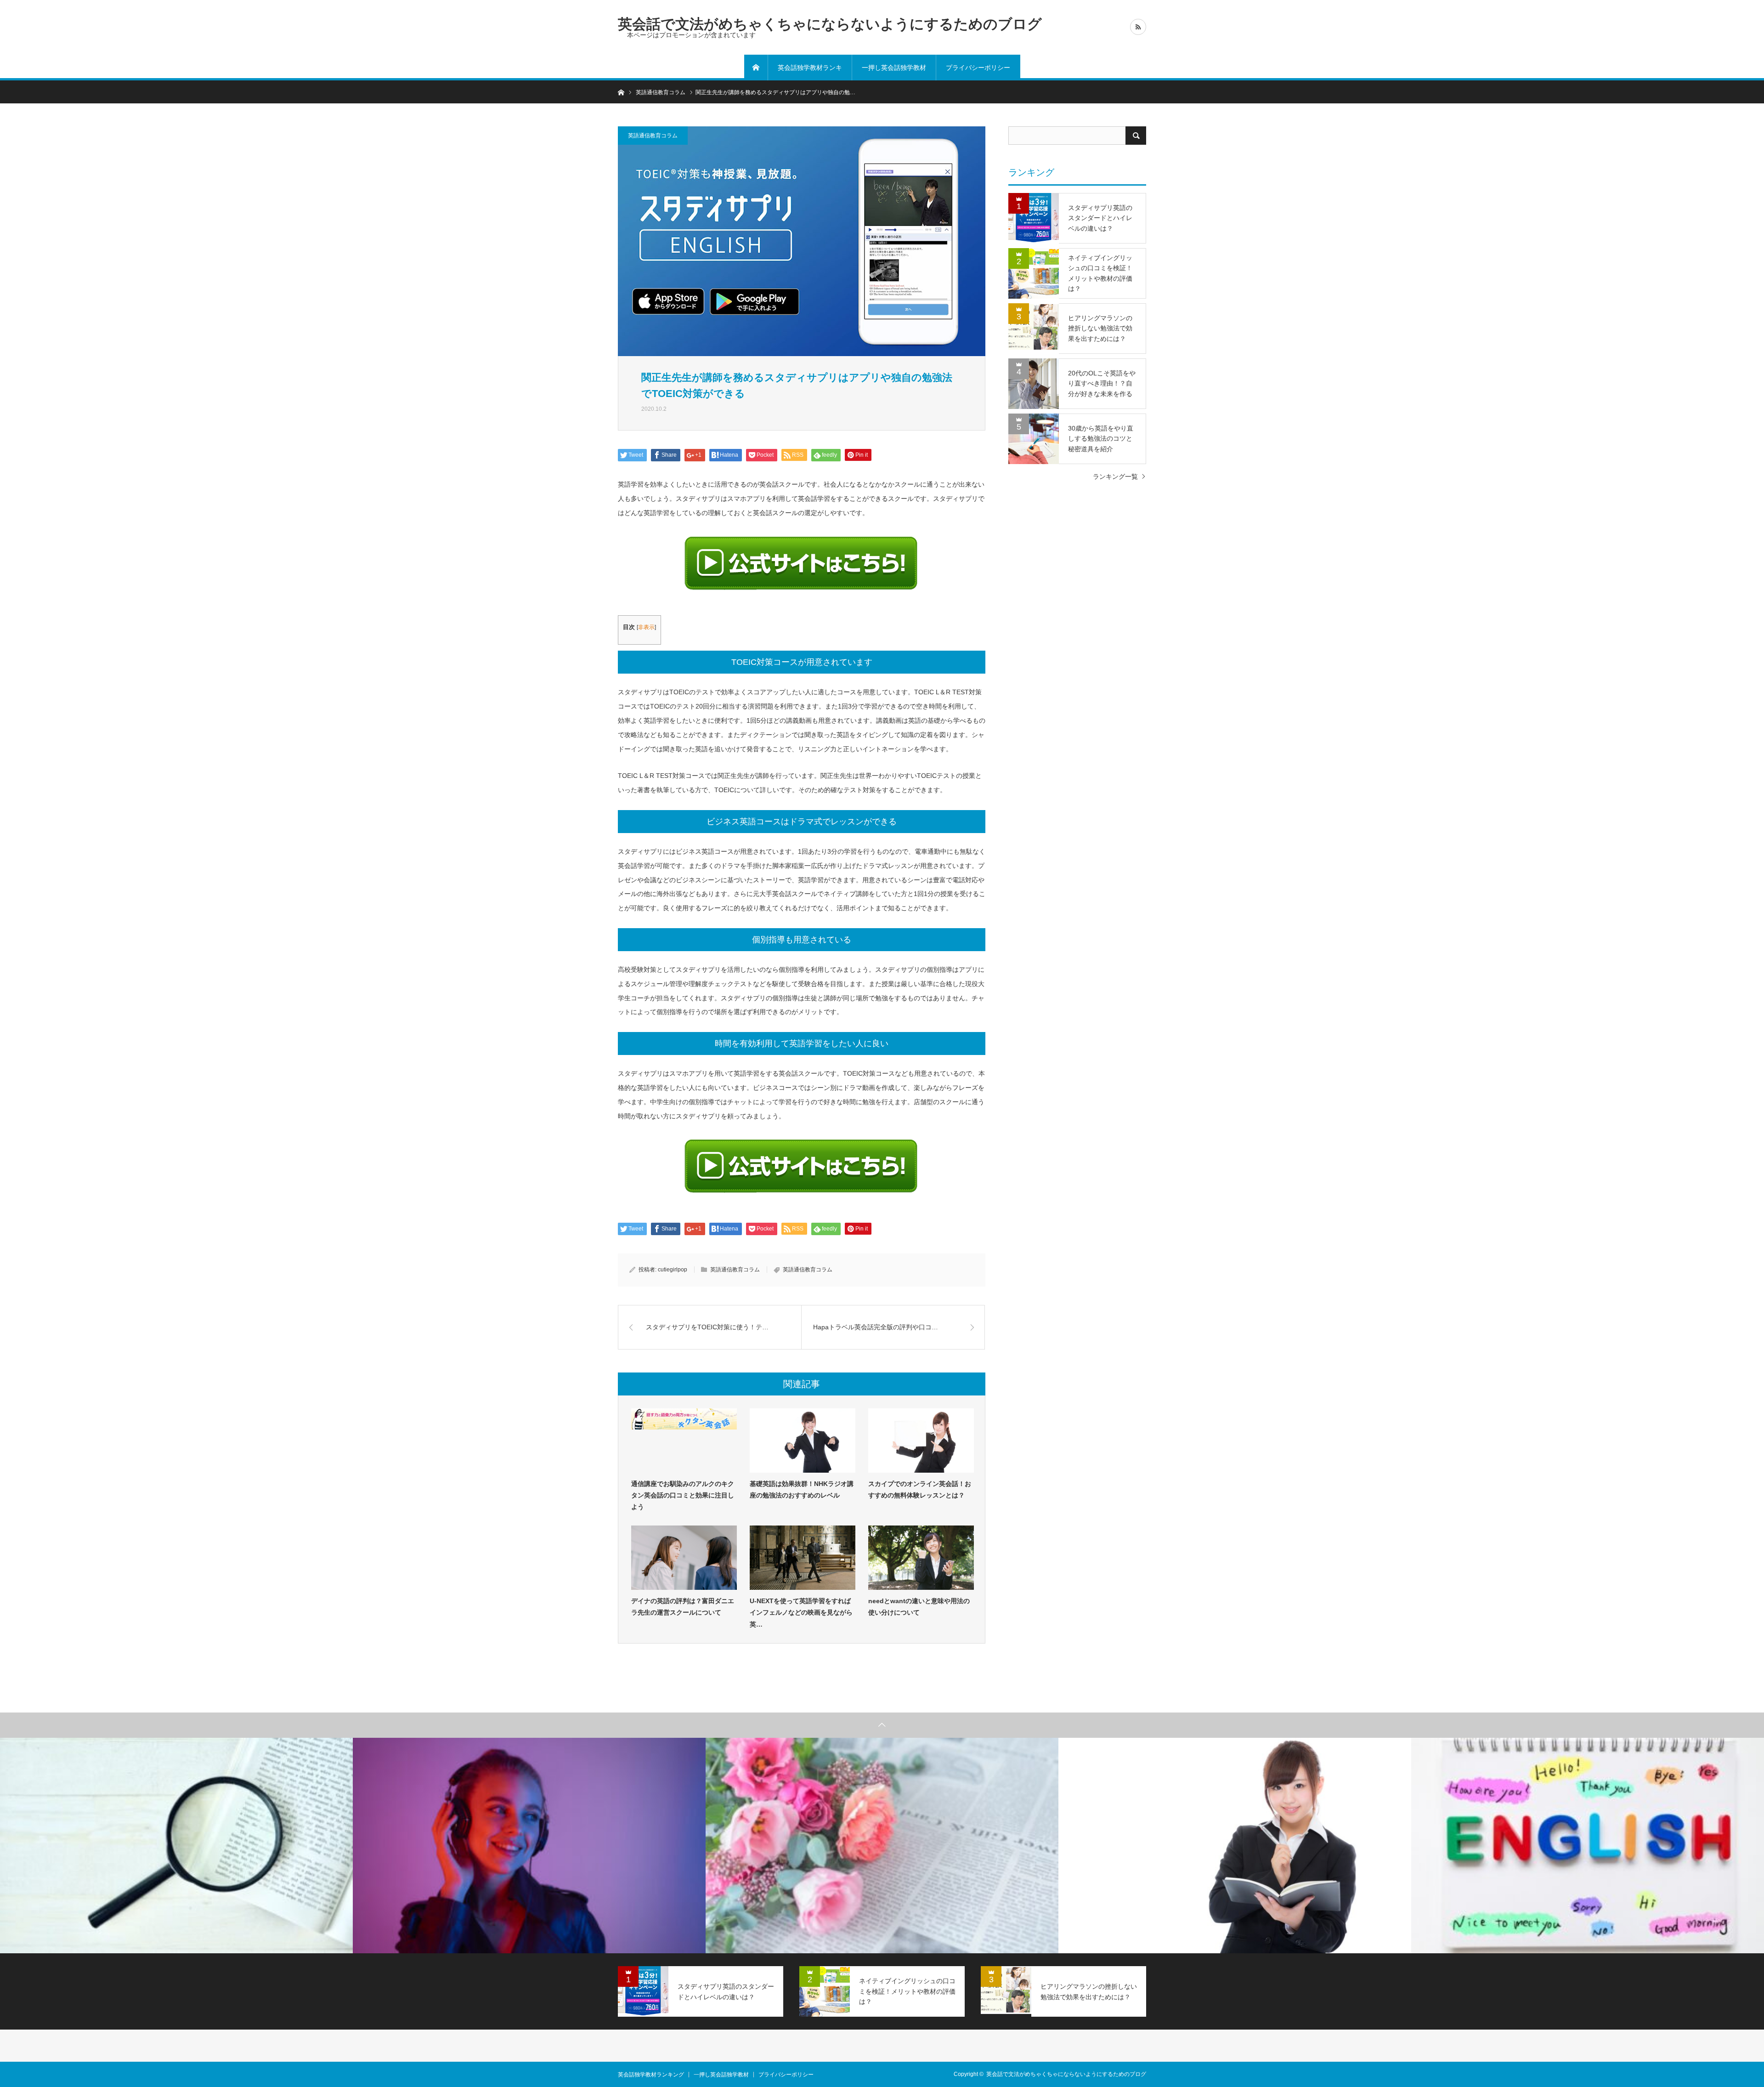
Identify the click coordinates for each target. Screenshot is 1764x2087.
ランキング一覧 (1115, 476)
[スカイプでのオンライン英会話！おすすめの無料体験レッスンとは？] (921, 1440)
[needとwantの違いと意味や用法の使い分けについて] (921, 1558)
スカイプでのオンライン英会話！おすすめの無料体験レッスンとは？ (920, 1489)
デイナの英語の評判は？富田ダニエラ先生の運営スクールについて (683, 1607)
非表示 (646, 627)
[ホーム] (756, 68)
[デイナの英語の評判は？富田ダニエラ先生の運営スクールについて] (684, 1558)
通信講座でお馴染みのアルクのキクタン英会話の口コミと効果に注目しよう (683, 1495)
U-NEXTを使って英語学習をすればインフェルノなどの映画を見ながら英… (801, 1612)
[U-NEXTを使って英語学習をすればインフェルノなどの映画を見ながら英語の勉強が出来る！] (803, 1558)
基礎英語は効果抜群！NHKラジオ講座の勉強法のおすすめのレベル (802, 1489)
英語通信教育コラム (653, 136)
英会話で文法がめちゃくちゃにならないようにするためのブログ (830, 24)
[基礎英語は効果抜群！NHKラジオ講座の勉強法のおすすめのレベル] (803, 1440)
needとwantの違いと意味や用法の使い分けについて (919, 1607)
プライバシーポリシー (978, 68)
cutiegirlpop (673, 1270)
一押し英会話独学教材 (894, 68)
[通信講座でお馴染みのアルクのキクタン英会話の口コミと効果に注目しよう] (684, 1440)
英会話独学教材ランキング (810, 72)
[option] (176, 1846)
